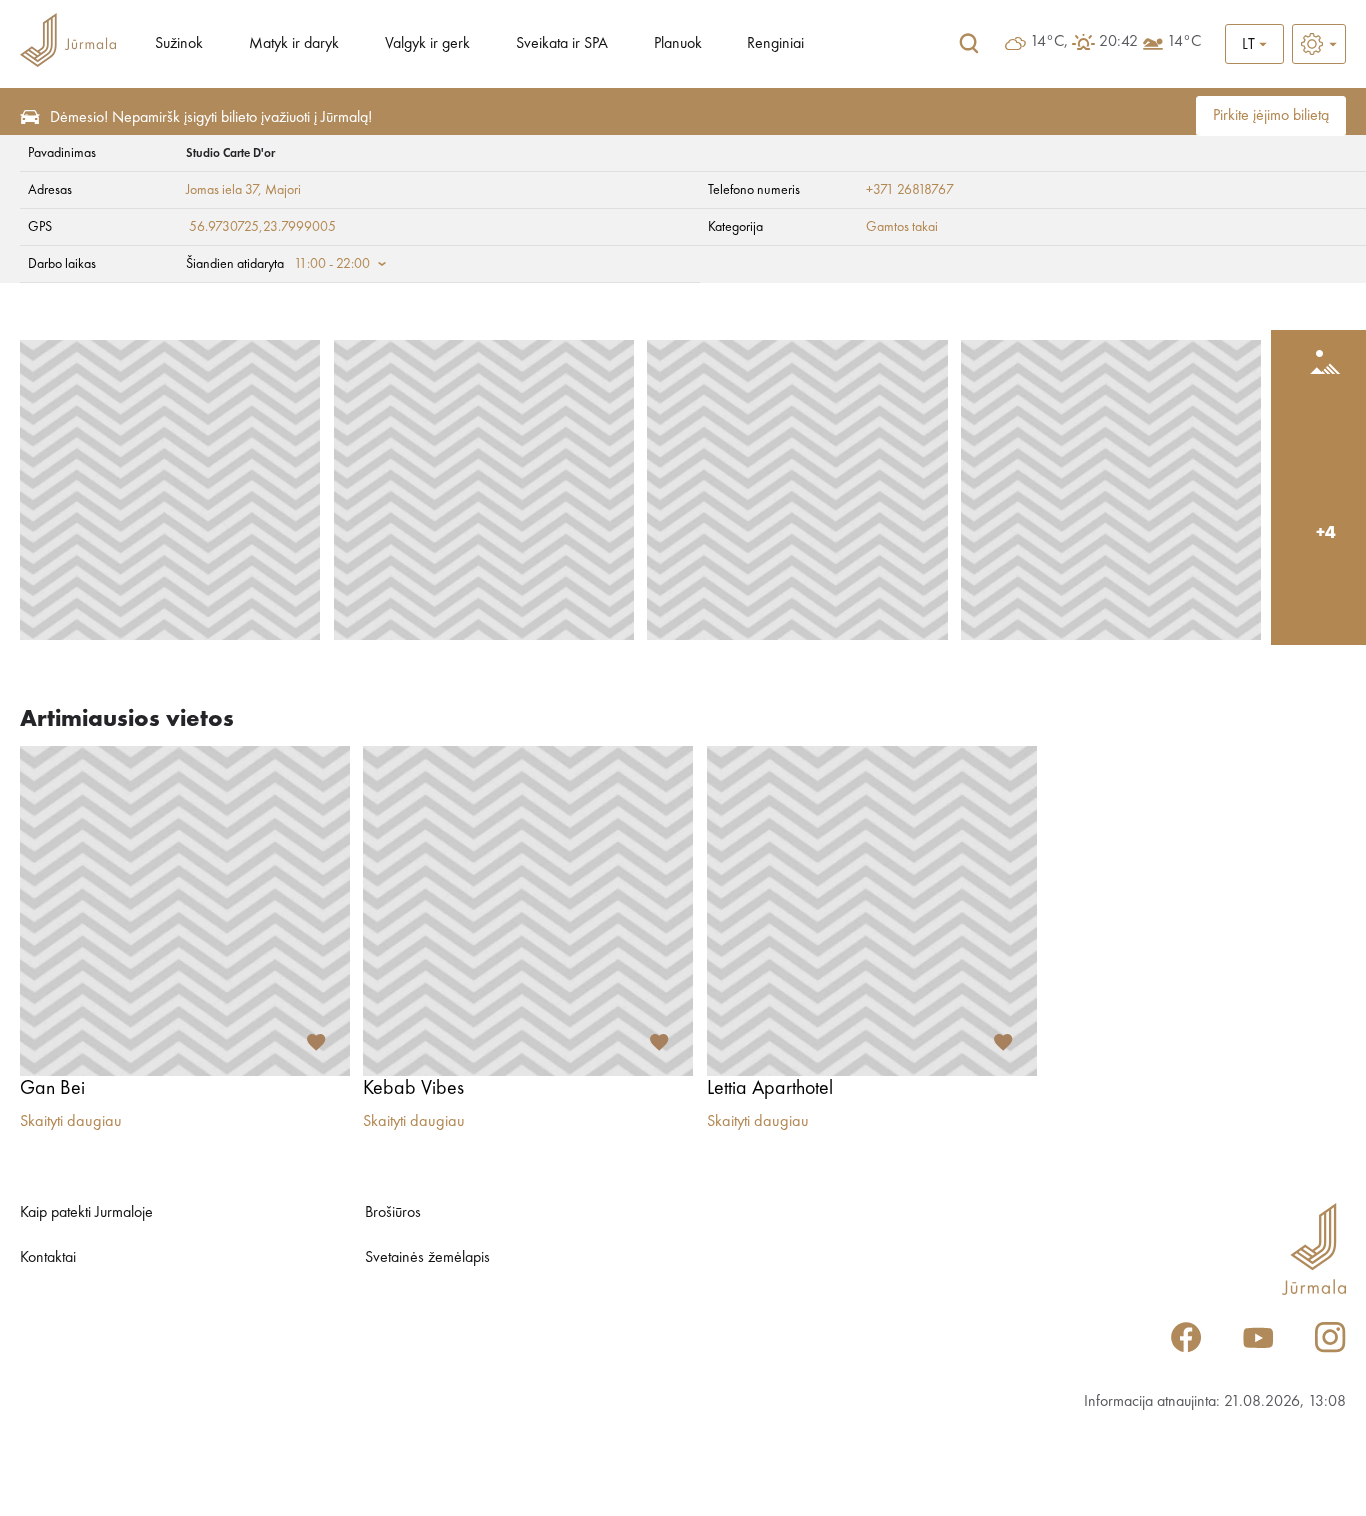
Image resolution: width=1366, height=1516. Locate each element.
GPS (40, 227)
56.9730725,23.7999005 (262, 227)
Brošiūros (393, 1213)
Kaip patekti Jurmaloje (86, 1213)
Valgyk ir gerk (427, 44)
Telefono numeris (754, 190)
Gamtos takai (902, 227)
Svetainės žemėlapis (427, 1258)
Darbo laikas (62, 264)
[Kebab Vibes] (528, 911)
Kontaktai (48, 1258)
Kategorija (735, 227)
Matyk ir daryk (294, 44)
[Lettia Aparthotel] (872, 911)
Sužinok (179, 44)
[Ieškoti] (969, 44)
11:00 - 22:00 (332, 264)
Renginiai (775, 44)
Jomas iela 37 (222, 190)
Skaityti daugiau (71, 1122)
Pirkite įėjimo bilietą (1271, 116)
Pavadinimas (62, 153)
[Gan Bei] (185, 911)
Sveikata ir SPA (562, 44)
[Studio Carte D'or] (170, 490)
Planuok (678, 44)
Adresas (50, 190)
